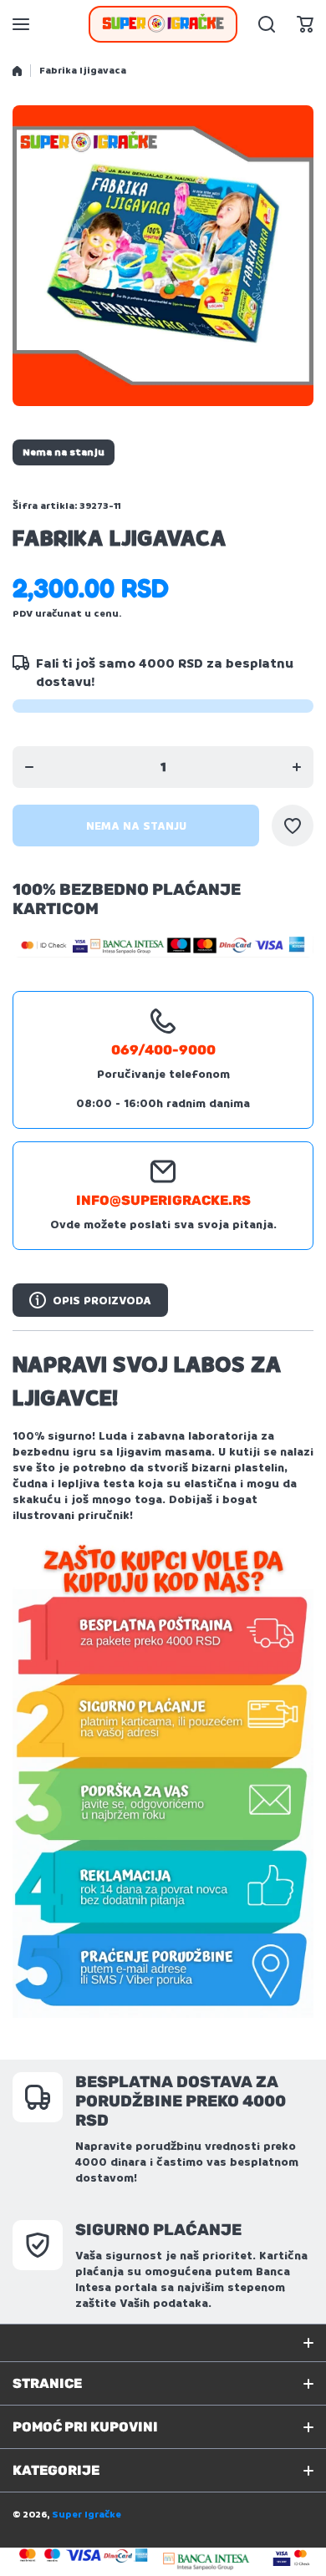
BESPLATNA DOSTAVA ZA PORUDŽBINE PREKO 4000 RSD (181, 2101)
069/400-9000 (163, 1050)
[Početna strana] (17, 71)
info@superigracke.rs (163, 1200)
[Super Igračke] (163, 24)
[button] (305, 24)
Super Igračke (87, 2515)
